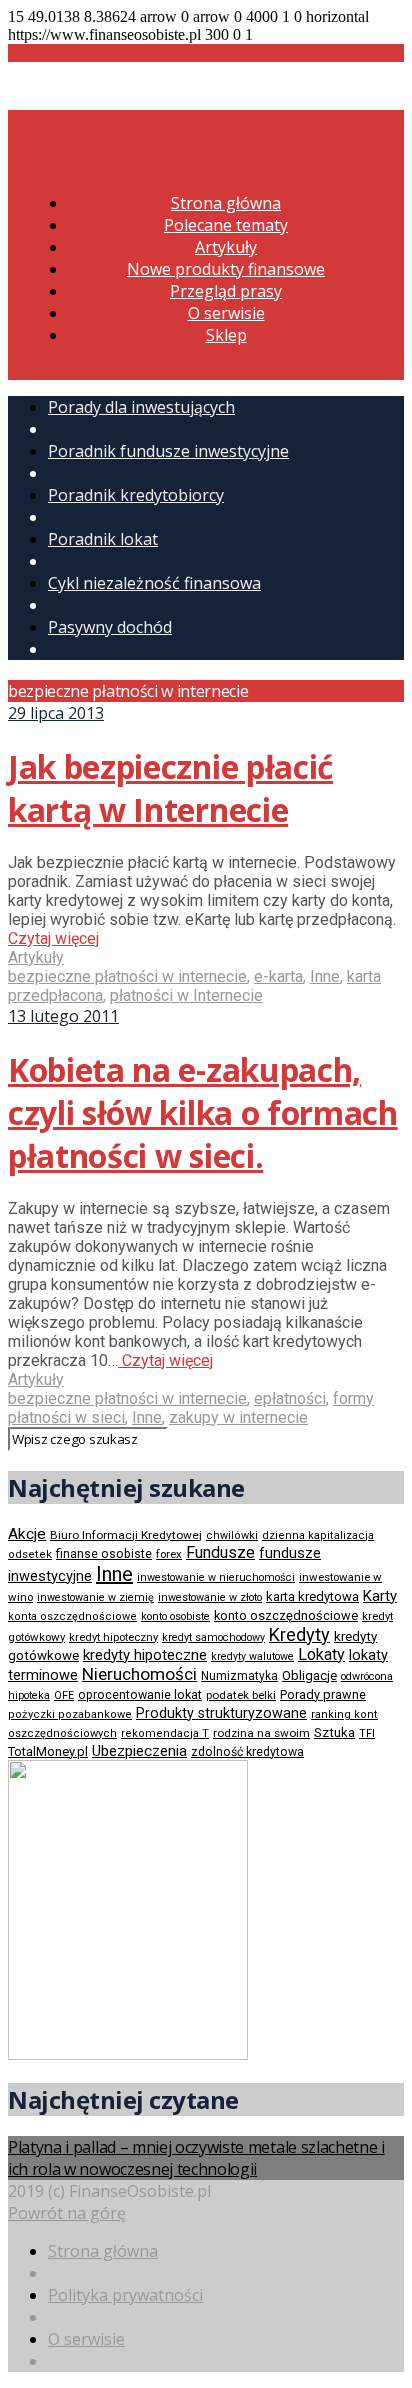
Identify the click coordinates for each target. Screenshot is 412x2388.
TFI (367, 1733)
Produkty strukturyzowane (221, 1713)
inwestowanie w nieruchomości (216, 1577)
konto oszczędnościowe (286, 1615)
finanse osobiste (104, 1554)
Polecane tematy (226, 225)
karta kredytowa (312, 1596)
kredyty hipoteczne (145, 1655)
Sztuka (334, 1732)
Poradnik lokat (103, 539)
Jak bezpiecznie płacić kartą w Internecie (170, 788)
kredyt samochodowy (213, 1637)
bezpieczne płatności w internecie (127, 976)
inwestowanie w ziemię (95, 1597)
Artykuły (226, 247)
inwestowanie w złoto (210, 1597)
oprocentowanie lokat (140, 1695)
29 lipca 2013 (56, 713)
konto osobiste (175, 1616)
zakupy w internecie (238, 1417)
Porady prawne (323, 1694)
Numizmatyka (239, 1676)
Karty (380, 1596)
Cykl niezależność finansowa (154, 583)
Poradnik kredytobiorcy (136, 495)
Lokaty (321, 1654)
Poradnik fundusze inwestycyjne (168, 451)
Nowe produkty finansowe (226, 269)
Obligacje (309, 1675)
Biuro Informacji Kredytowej (126, 1535)
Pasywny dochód (110, 627)
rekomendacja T (165, 1733)
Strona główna (226, 203)
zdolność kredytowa (247, 1752)
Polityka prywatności (125, 2295)
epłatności (290, 1398)
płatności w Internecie (186, 995)
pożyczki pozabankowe (70, 1714)
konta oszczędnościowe (72, 1616)
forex (169, 1554)
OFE (64, 1695)
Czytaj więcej (53, 938)
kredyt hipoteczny (113, 1637)
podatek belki (241, 1695)
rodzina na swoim (261, 1733)
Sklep (226, 335)
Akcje (27, 1534)
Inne (325, 976)
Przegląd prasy (226, 291)
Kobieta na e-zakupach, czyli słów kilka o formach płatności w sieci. (203, 1112)
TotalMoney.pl (48, 1751)
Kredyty (299, 1634)
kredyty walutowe (252, 1656)
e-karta (278, 976)
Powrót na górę (67, 2213)
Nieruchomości (139, 1674)
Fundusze (220, 1552)
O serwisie (226, 313)
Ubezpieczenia (139, 1751)
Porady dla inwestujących (141, 407)
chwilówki (232, 1535)
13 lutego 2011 (63, 1016)
